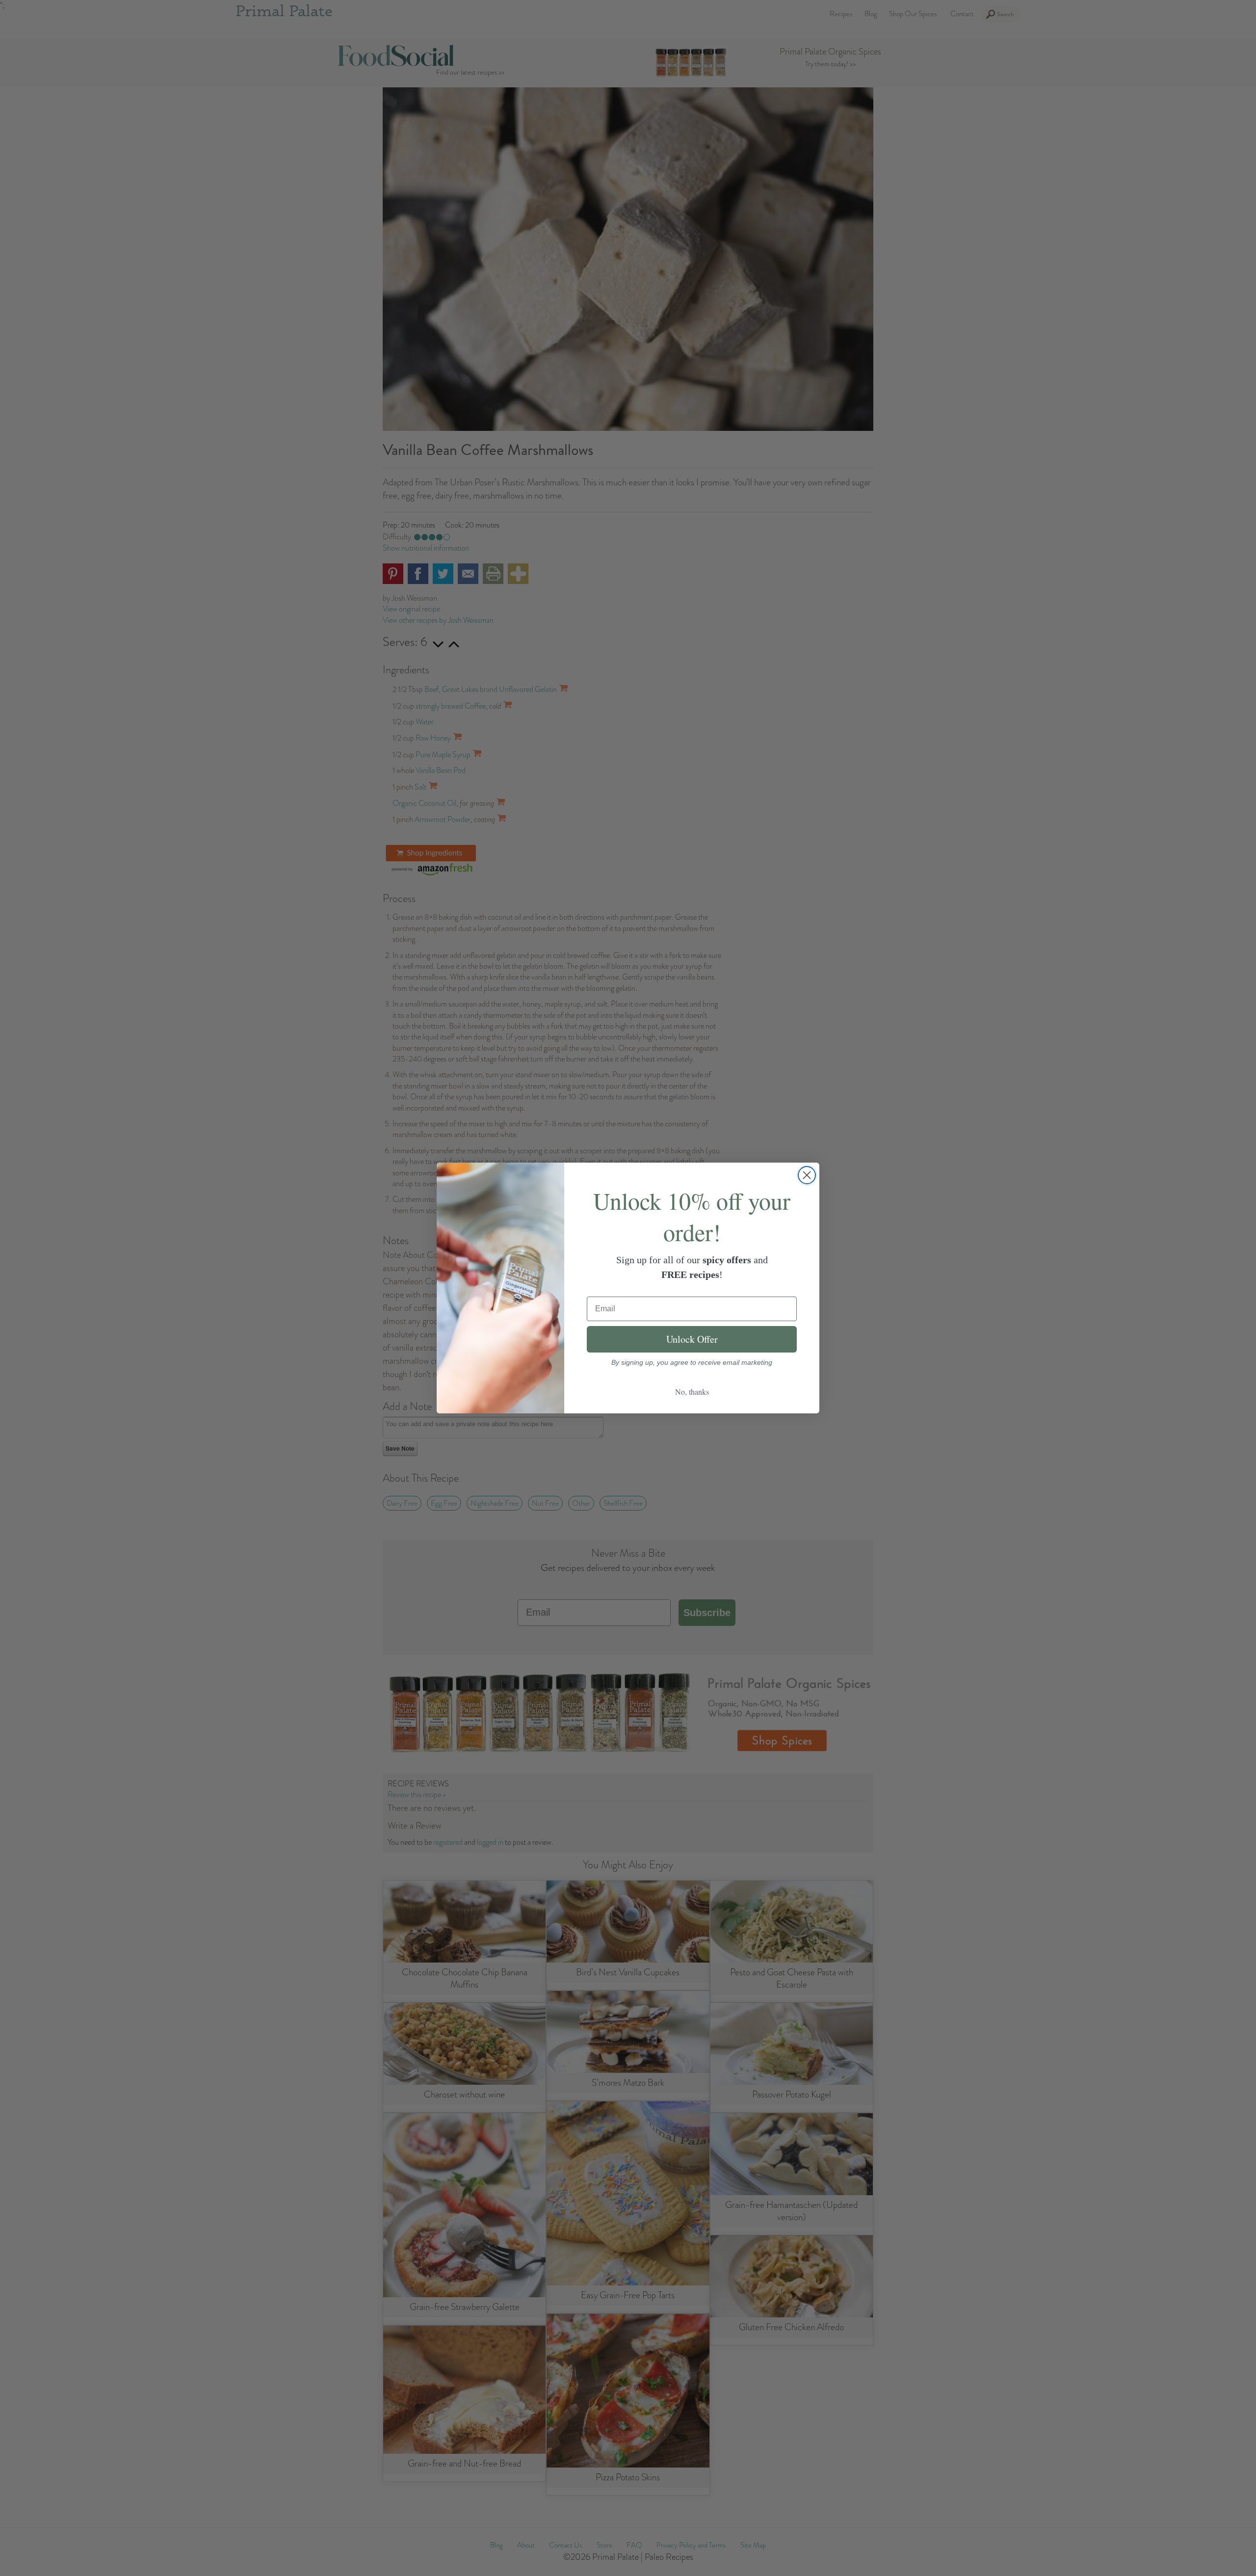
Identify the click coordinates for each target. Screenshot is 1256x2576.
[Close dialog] (807, 1175)
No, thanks (692, 1392)
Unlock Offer (692, 1339)
